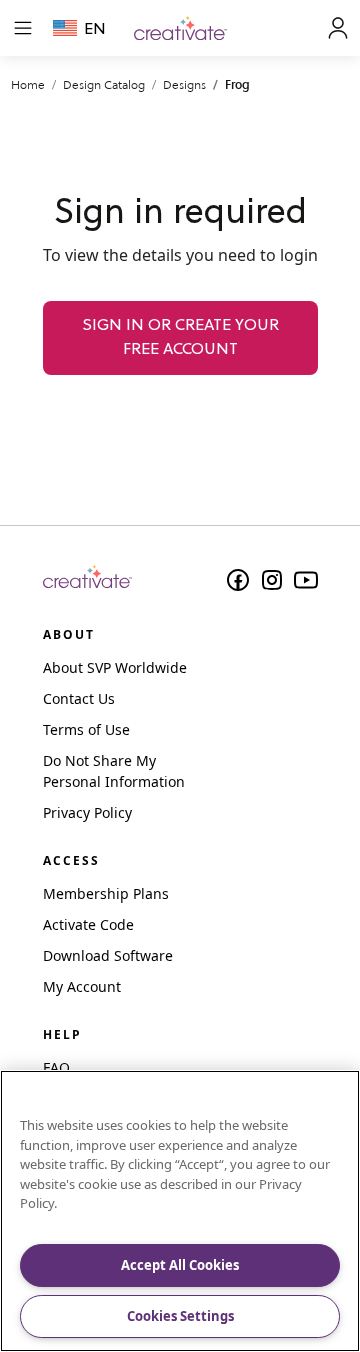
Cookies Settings (180, 1316)
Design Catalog (104, 84)
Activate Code (88, 924)
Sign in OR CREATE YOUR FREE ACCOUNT (180, 338)
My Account (82, 986)
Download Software (108, 955)
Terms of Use (86, 729)
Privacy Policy (87, 812)
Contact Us (79, 698)
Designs (184, 84)
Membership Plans (106, 893)
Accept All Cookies (180, 1265)
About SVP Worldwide (115, 667)
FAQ (56, 1067)
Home (28, 84)
